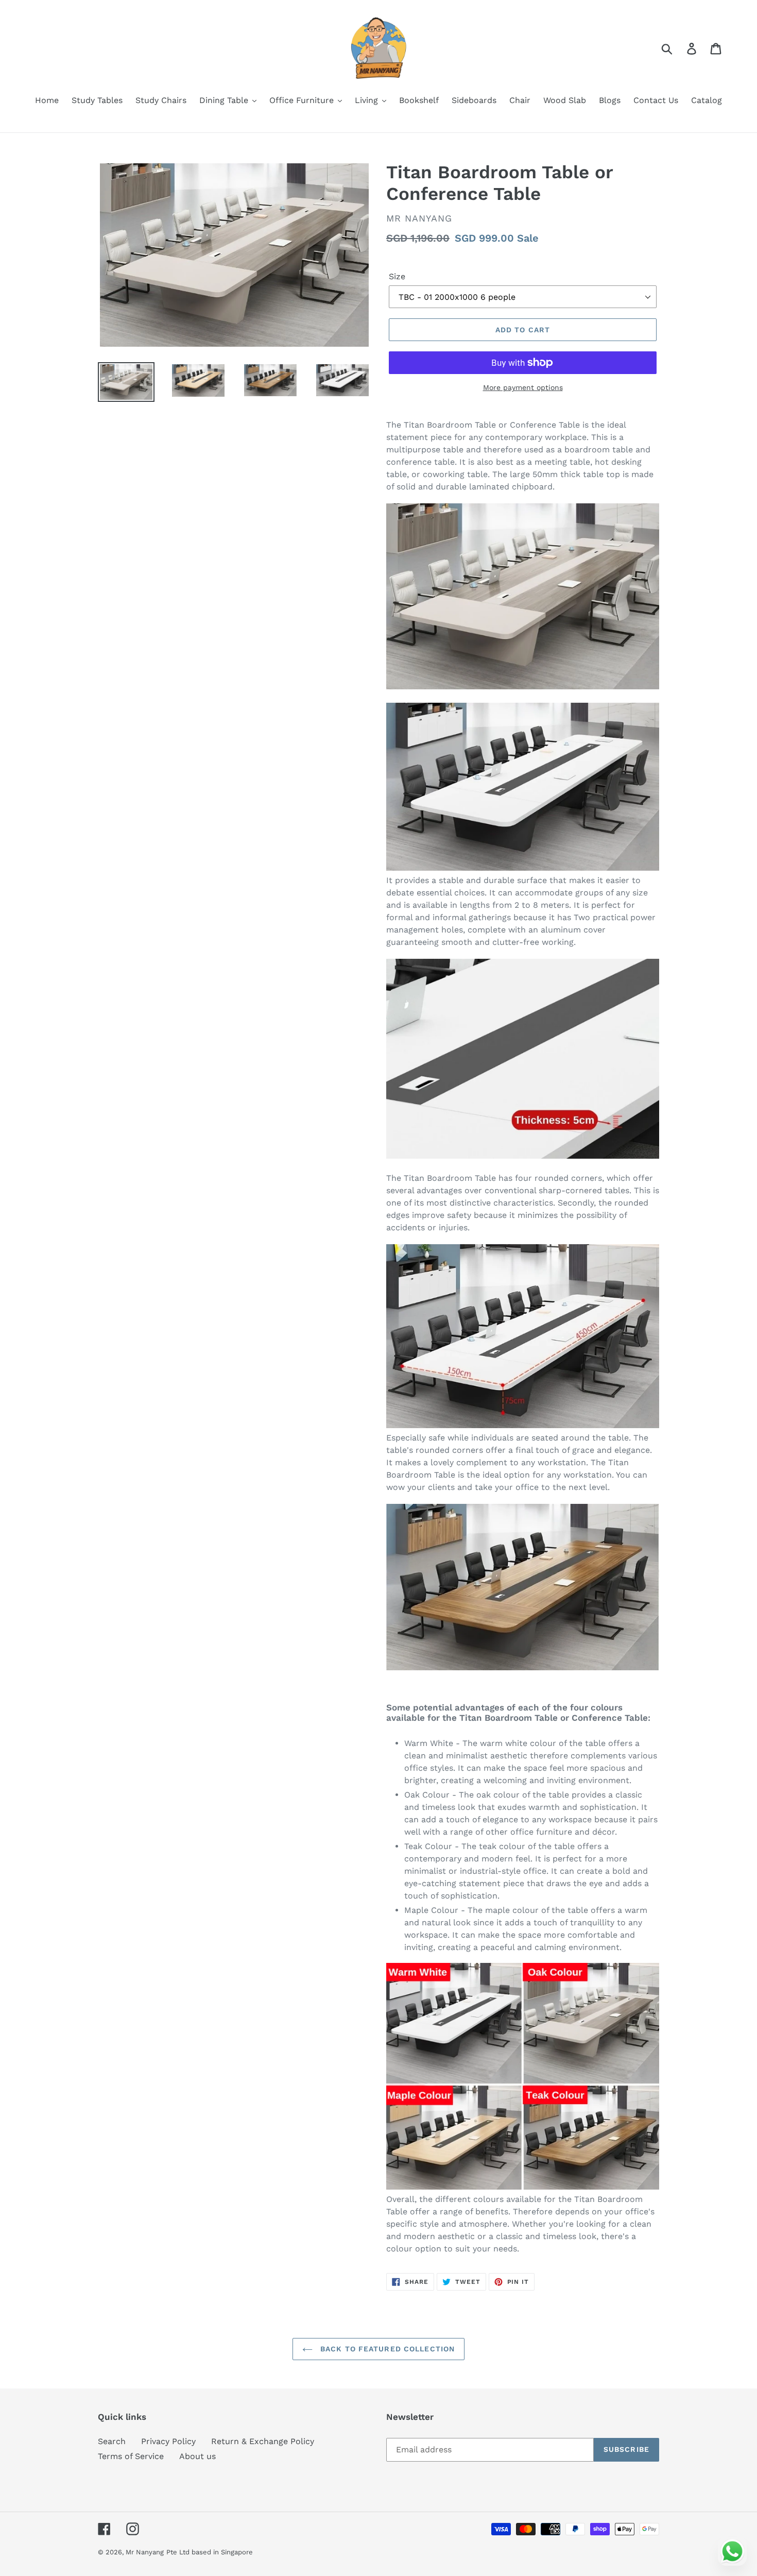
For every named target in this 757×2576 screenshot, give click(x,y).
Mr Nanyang (145, 2552)
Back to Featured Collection (386, 2349)
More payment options (523, 387)
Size (397, 276)
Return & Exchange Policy (263, 2441)
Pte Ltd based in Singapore (210, 2552)
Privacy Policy (168, 2441)
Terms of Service (131, 2456)
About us (197, 2456)
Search (112, 2441)
